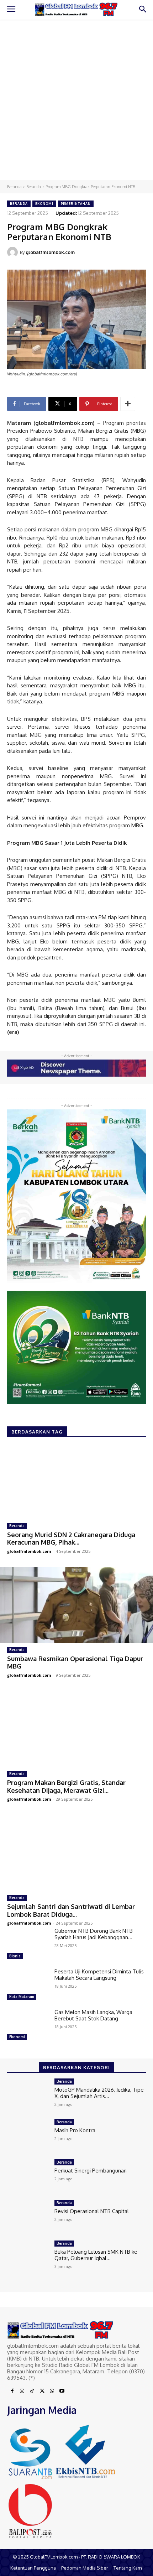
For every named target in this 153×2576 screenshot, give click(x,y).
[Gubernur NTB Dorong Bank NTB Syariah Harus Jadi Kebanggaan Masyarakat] (28, 1945)
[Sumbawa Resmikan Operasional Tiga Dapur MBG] (76, 1605)
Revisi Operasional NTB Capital (92, 2211)
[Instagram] (22, 2391)
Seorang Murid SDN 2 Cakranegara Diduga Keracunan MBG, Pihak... (71, 1539)
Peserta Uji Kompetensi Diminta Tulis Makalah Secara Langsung (99, 1975)
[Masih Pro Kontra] (28, 2136)
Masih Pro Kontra (75, 2130)
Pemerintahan (76, 204)
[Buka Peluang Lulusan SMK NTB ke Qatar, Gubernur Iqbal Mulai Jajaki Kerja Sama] (28, 2257)
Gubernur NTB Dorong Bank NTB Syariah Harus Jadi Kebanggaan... (94, 1934)
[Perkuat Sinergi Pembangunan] (28, 2176)
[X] (42, 2391)
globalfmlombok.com (50, 252)
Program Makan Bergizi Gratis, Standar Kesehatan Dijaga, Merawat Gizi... (66, 1786)
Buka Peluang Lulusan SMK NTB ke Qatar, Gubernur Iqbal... (96, 2255)
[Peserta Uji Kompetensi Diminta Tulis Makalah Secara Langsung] (28, 1985)
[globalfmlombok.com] (14, 252)
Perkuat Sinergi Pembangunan (91, 2171)
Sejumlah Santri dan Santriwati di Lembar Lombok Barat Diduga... (71, 1910)
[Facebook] (12, 2391)
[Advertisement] (76, 100)
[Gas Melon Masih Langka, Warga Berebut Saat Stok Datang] (28, 2026)
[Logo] (76, 10)
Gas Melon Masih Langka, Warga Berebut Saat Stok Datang (93, 2015)
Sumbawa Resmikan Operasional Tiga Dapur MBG (75, 1662)
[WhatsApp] (52, 2391)
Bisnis (15, 1956)
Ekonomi (44, 204)
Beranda (14, 187)
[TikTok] (32, 2391)
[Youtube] (62, 2391)
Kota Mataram (22, 1997)
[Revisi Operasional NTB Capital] (28, 2217)
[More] (128, 404)
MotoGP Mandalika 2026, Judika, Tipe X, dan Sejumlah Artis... (99, 2093)
